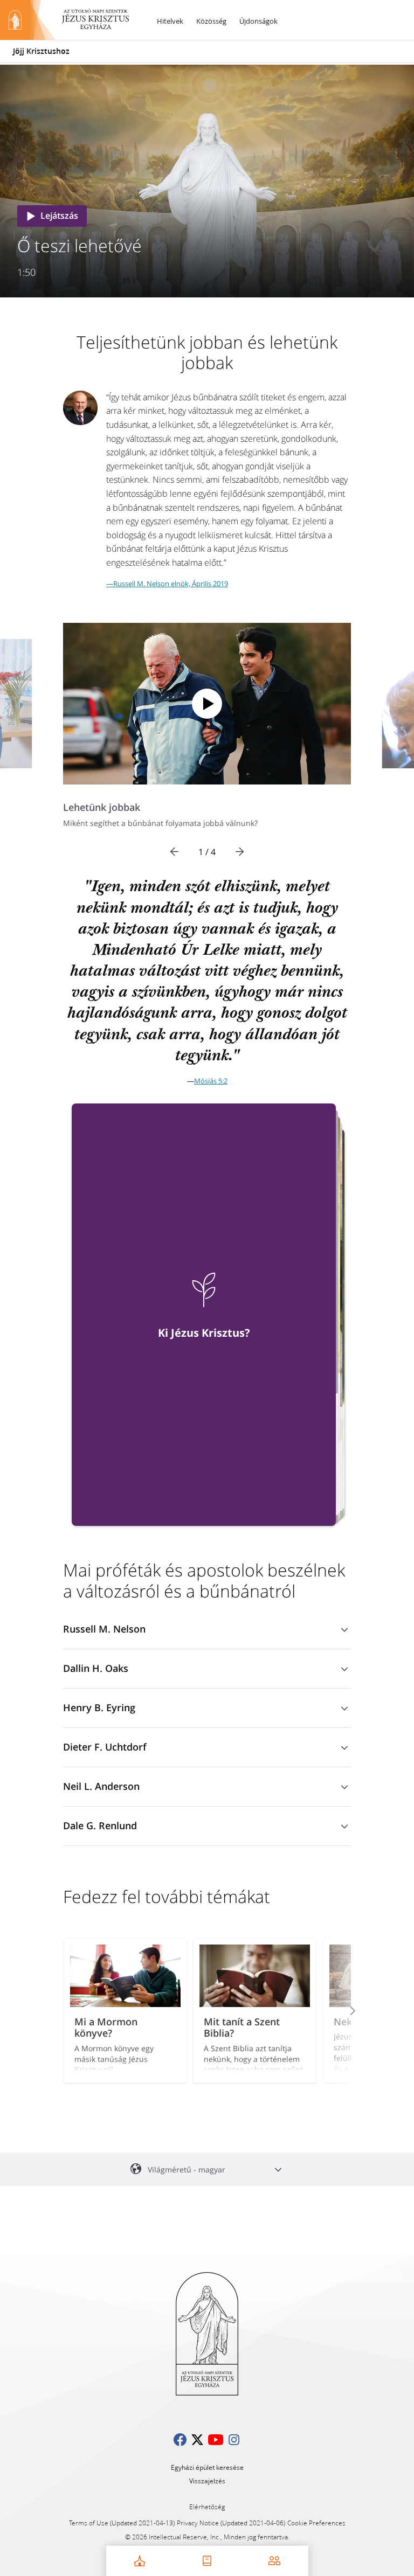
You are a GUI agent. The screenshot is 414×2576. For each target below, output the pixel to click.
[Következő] (239, 852)
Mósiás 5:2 (211, 1081)
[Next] (338, 2011)
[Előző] (175, 852)
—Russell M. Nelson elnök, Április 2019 (167, 584)
